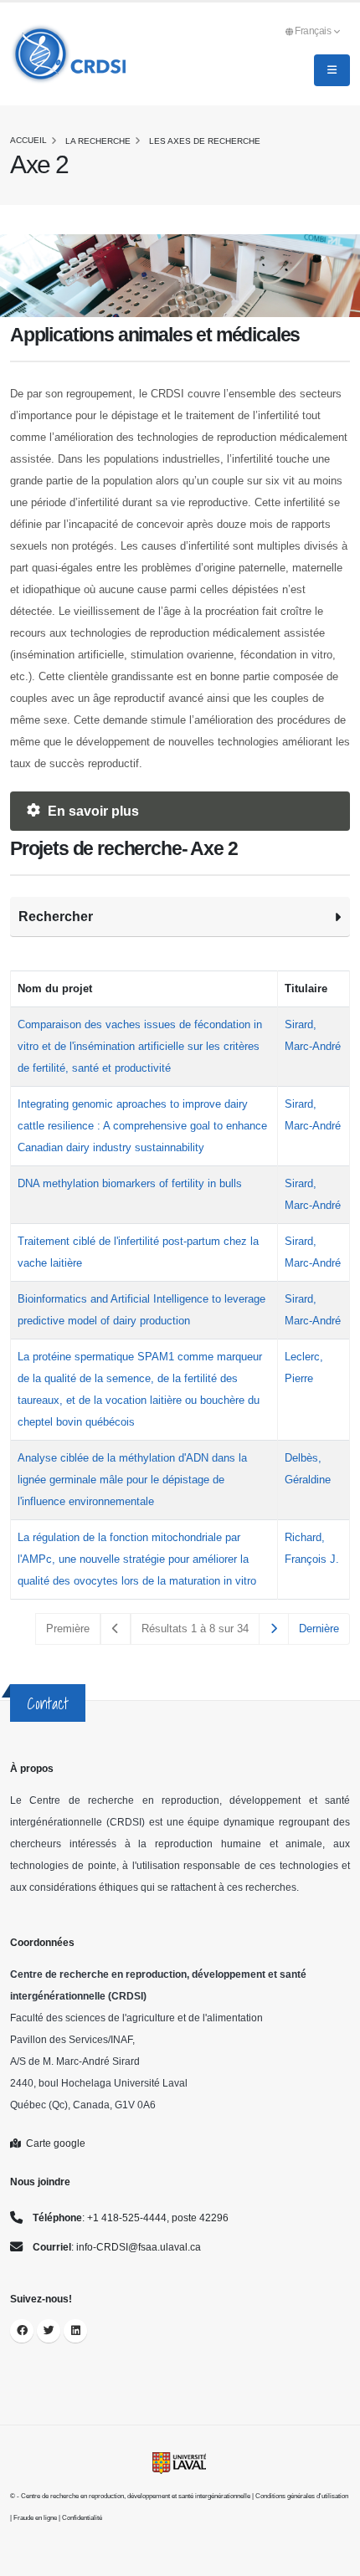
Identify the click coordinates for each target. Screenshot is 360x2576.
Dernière (319, 1629)
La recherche (98, 141)
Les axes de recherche (205, 141)
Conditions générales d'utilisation (302, 2496)
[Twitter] (49, 2331)
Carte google (53, 2143)
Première (68, 1629)
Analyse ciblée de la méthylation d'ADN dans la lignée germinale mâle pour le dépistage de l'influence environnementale (132, 1480)
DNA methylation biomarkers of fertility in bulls (130, 1183)
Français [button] (314, 31)
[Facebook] (22, 2331)
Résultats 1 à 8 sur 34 (195, 1629)
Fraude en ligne (35, 2518)
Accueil (28, 140)
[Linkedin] (75, 2331)
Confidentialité (82, 2518)
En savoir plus (92, 811)
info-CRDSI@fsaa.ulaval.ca (139, 2247)
